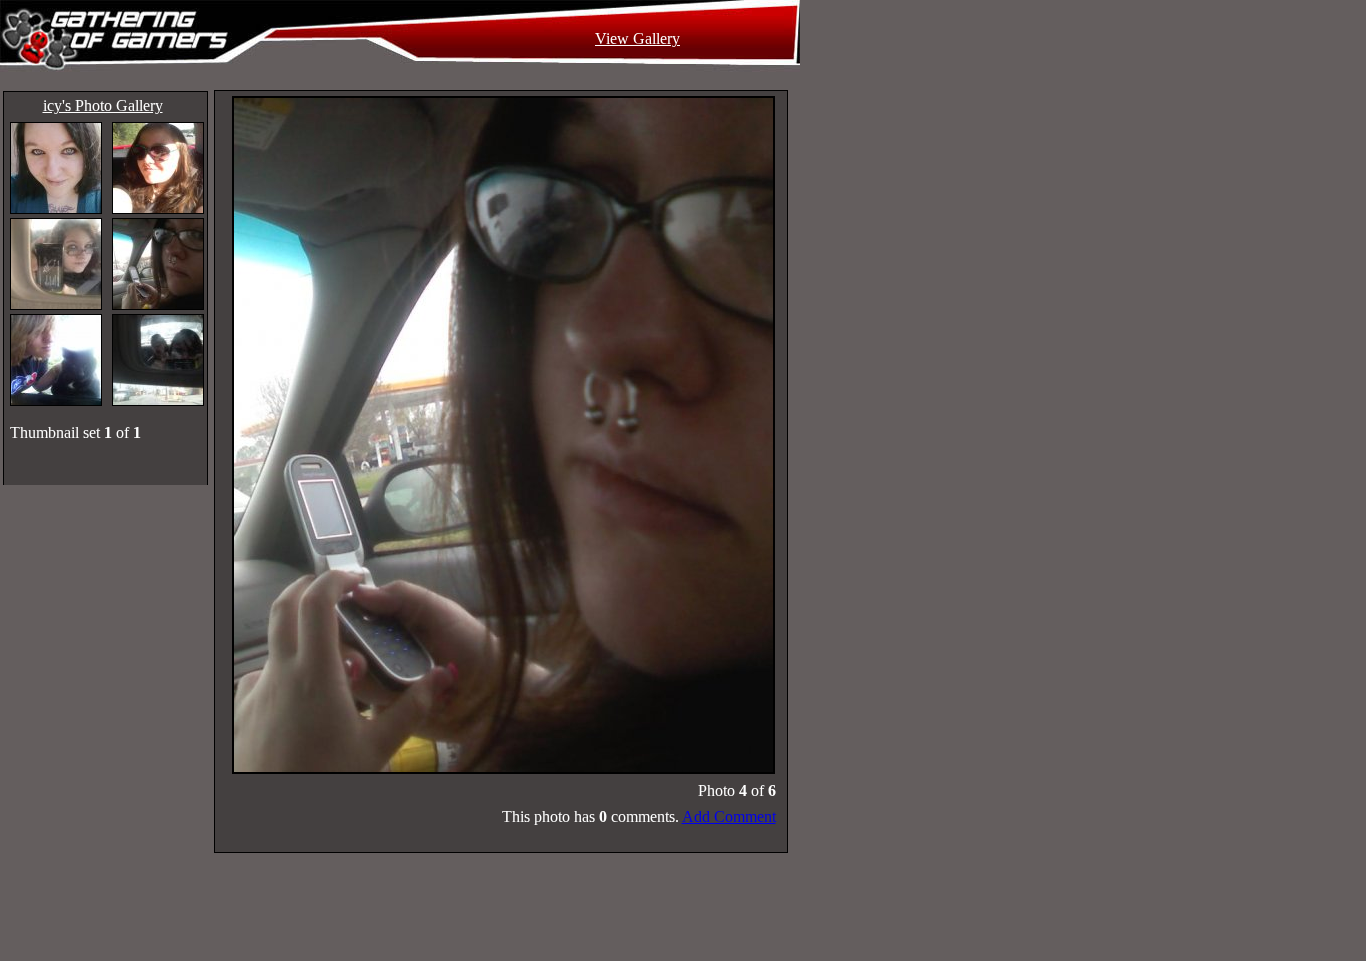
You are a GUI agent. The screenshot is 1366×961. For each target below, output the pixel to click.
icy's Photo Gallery (103, 105)
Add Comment (729, 816)
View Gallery (637, 38)
